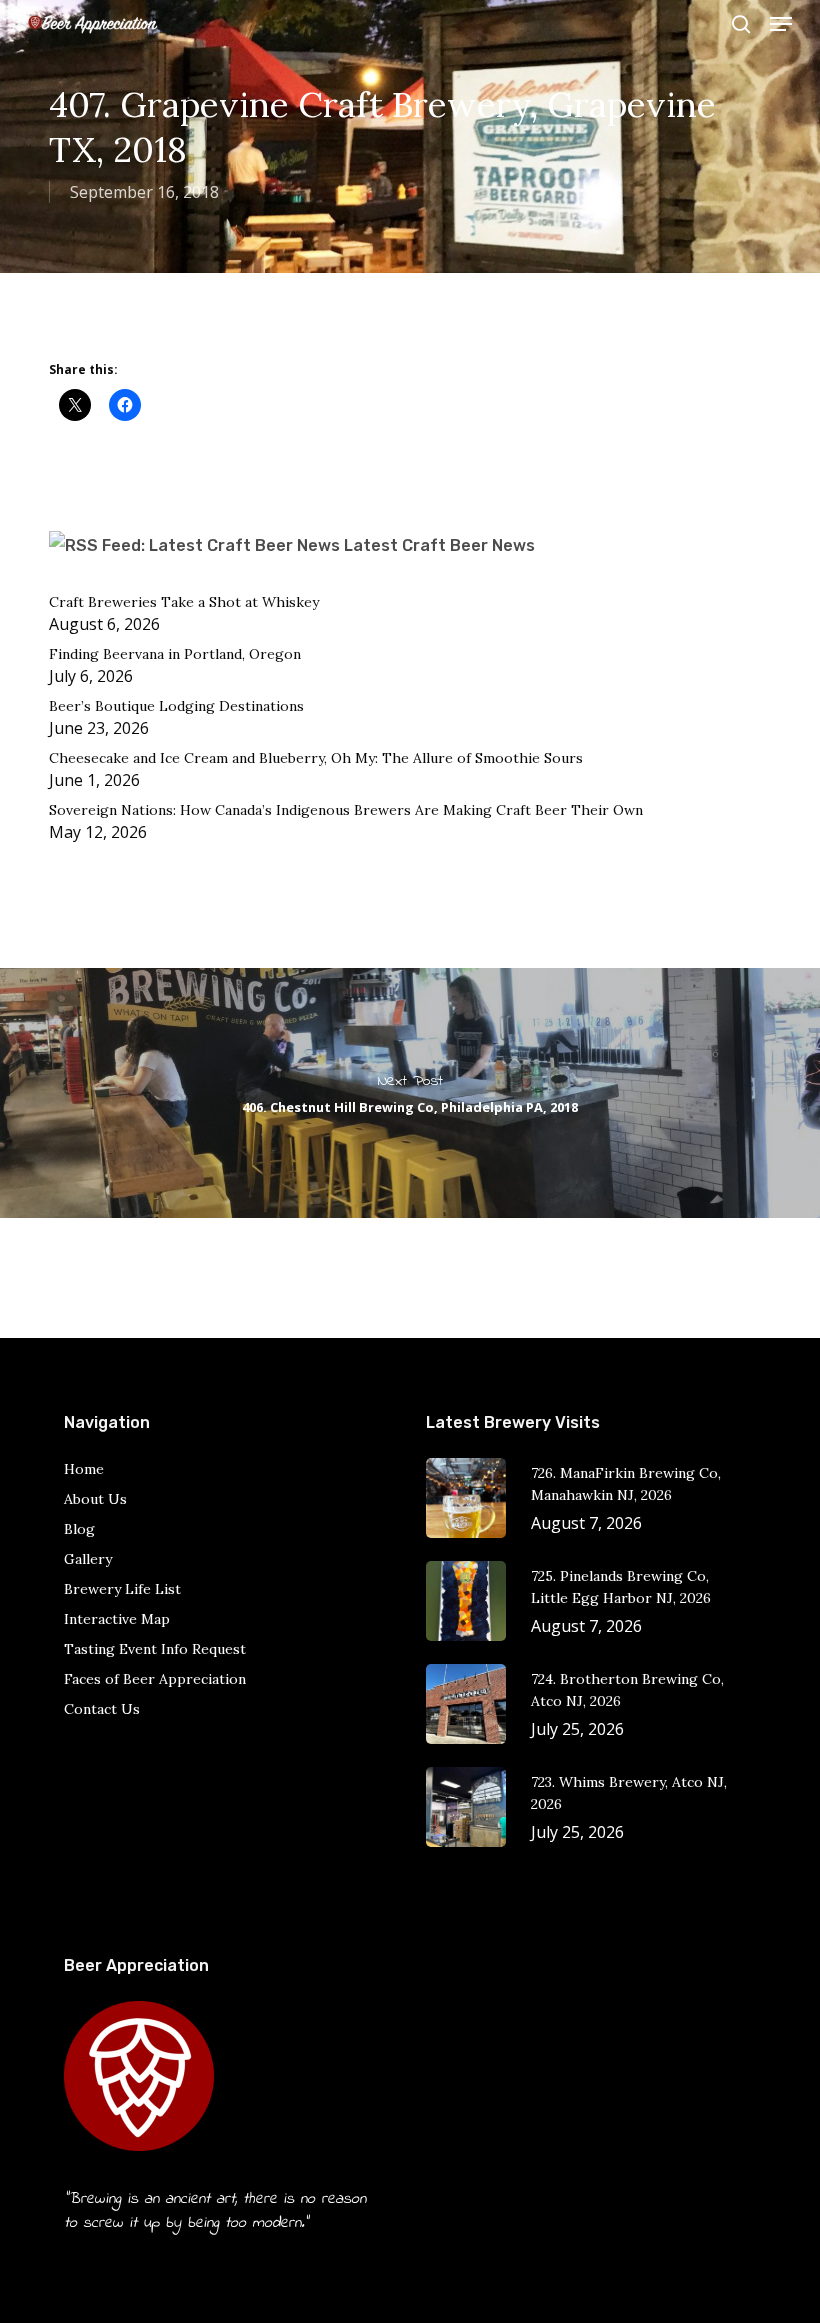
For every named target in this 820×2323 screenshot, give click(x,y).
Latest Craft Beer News (439, 545)
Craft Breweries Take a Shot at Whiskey (184, 602)
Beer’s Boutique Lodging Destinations (176, 706)
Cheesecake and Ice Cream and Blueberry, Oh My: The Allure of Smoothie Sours (316, 758)
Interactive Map (117, 1619)
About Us (95, 1499)
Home (84, 1469)
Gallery (88, 1559)
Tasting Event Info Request (155, 1649)
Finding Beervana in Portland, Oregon (175, 654)
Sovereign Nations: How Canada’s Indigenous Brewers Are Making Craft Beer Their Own (348, 810)
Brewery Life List (122, 1589)
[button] (781, 24)
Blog (79, 1529)
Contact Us (102, 1709)
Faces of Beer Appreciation (155, 1679)
